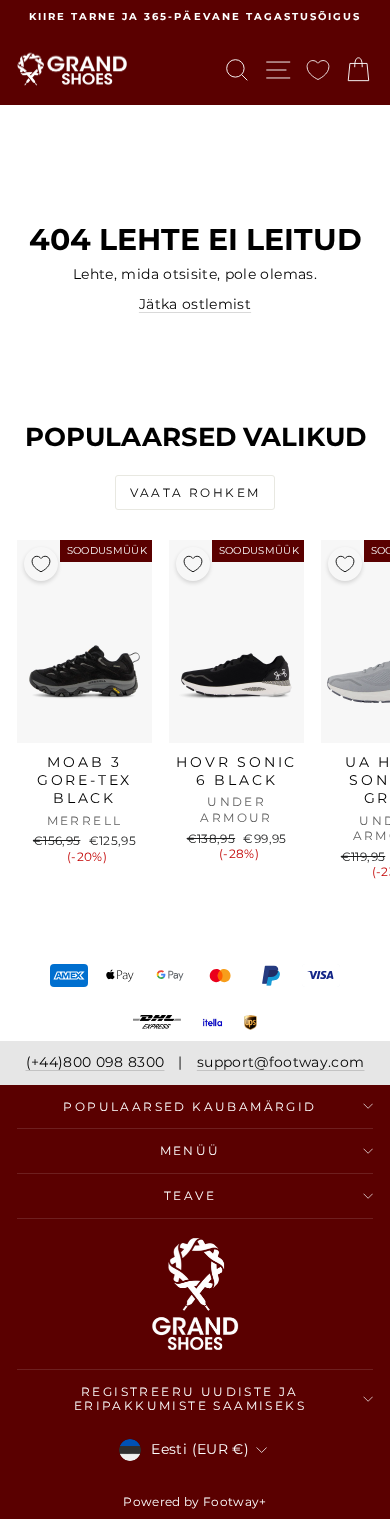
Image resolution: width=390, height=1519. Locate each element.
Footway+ (235, 1501)
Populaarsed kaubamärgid (189, 1106)
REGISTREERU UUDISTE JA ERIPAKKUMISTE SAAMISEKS (190, 1398)
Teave (190, 1195)
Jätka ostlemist (195, 304)
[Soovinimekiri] (318, 69)
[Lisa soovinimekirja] (41, 564)
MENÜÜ (190, 1150)
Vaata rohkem (195, 492)
